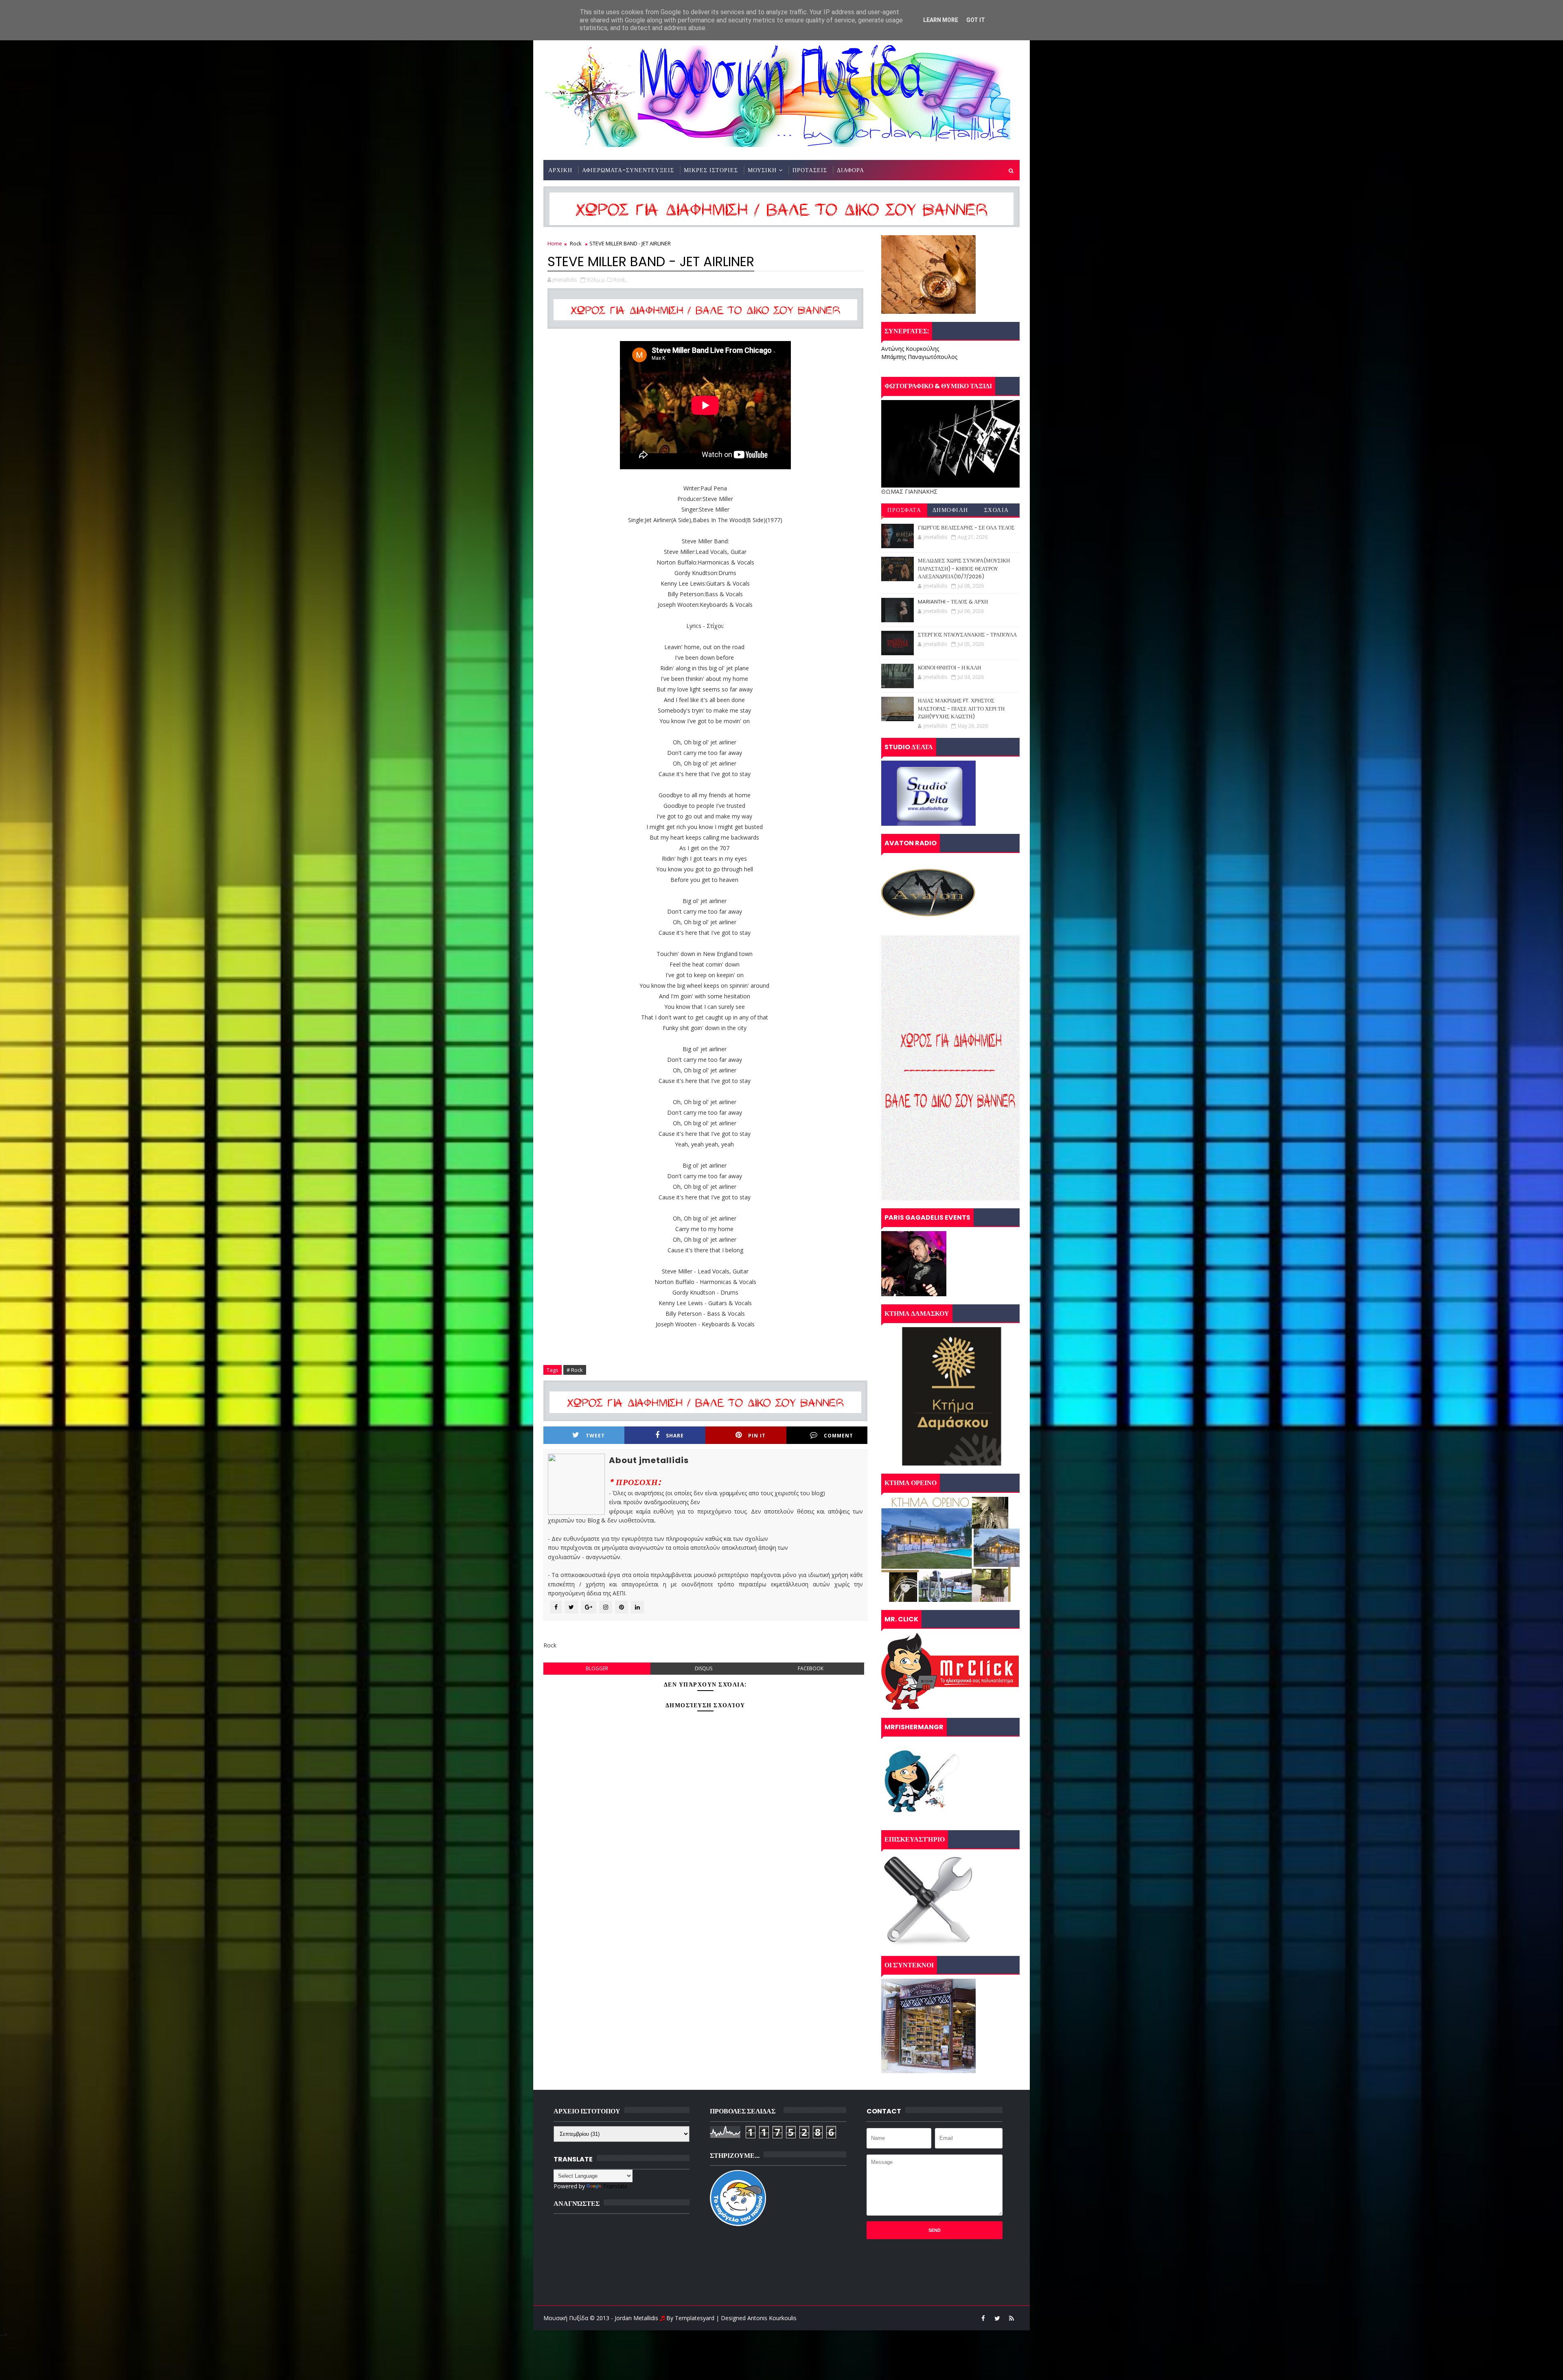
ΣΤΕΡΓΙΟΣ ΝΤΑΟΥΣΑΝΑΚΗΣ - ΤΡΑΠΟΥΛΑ (967, 635)
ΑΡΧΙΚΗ (560, 170)
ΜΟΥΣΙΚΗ (762, 170)
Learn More (941, 20)
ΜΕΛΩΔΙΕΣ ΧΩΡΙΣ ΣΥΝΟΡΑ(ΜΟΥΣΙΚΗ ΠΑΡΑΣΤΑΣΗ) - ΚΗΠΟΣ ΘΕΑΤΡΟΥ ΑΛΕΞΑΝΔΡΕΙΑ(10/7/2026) (964, 569)
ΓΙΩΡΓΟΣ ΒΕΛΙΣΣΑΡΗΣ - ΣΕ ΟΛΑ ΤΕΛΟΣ (966, 528)
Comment (838, 1436)
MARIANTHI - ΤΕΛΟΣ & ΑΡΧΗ (953, 602)
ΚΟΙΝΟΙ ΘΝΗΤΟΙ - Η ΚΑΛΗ (949, 668)
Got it (976, 20)
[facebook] (983, 2318)
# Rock (575, 1370)
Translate (615, 2186)
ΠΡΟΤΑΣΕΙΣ (810, 170)
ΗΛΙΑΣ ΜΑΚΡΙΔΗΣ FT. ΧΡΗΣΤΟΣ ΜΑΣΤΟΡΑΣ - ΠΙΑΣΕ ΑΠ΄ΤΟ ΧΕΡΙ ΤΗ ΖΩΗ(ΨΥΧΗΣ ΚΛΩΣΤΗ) (961, 709)
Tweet (595, 1436)
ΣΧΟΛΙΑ (997, 510)
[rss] (1011, 2318)
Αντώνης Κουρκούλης (910, 349)
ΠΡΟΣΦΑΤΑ (904, 510)
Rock (576, 243)
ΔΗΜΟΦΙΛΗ (950, 510)
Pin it (757, 1436)
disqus (704, 1668)
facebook (811, 1668)
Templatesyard (695, 2318)
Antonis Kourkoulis (772, 2318)
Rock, (620, 280)
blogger (597, 1668)
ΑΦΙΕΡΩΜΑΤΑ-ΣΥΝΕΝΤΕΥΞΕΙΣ (628, 170)
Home (555, 243)
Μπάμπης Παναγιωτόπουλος (919, 357)
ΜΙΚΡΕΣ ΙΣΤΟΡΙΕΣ (711, 170)
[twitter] (997, 2318)
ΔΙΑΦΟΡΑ (850, 170)
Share (675, 1436)
